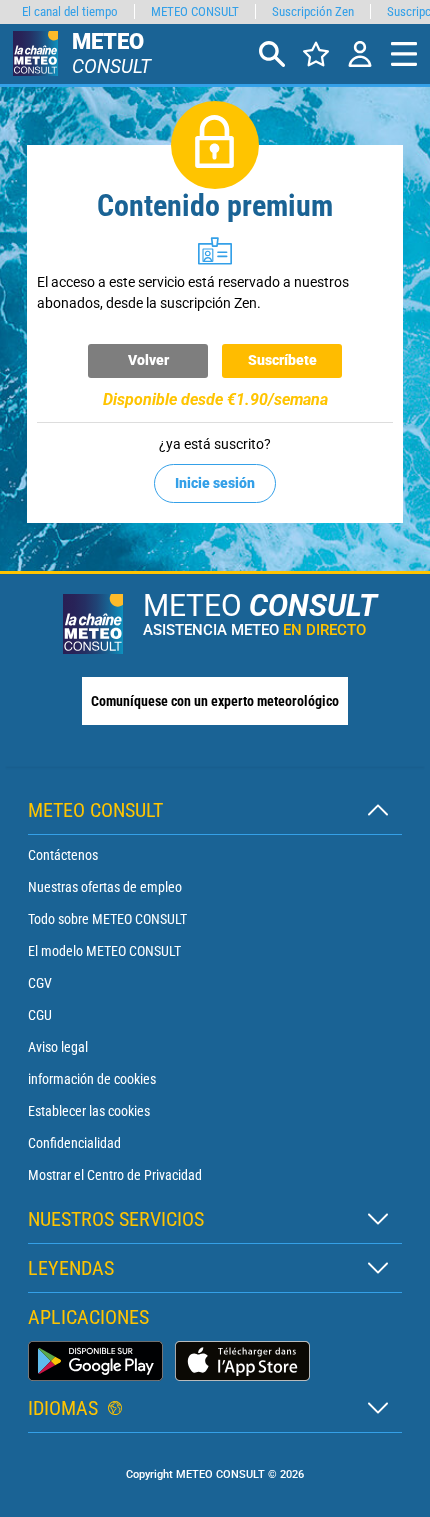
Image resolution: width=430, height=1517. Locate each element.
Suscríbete (282, 360)
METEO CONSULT (195, 11)
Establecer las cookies (89, 1111)
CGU (40, 1015)
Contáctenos (63, 855)
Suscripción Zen (313, 11)
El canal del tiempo (70, 11)
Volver (148, 360)
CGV (40, 983)
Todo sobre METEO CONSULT (107, 919)
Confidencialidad (74, 1143)
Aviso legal (58, 1047)
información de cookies (92, 1079)
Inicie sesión (215, 483)
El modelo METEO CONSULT (104, 951)
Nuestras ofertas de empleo (105, 887)
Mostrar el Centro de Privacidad (115, 1175)
